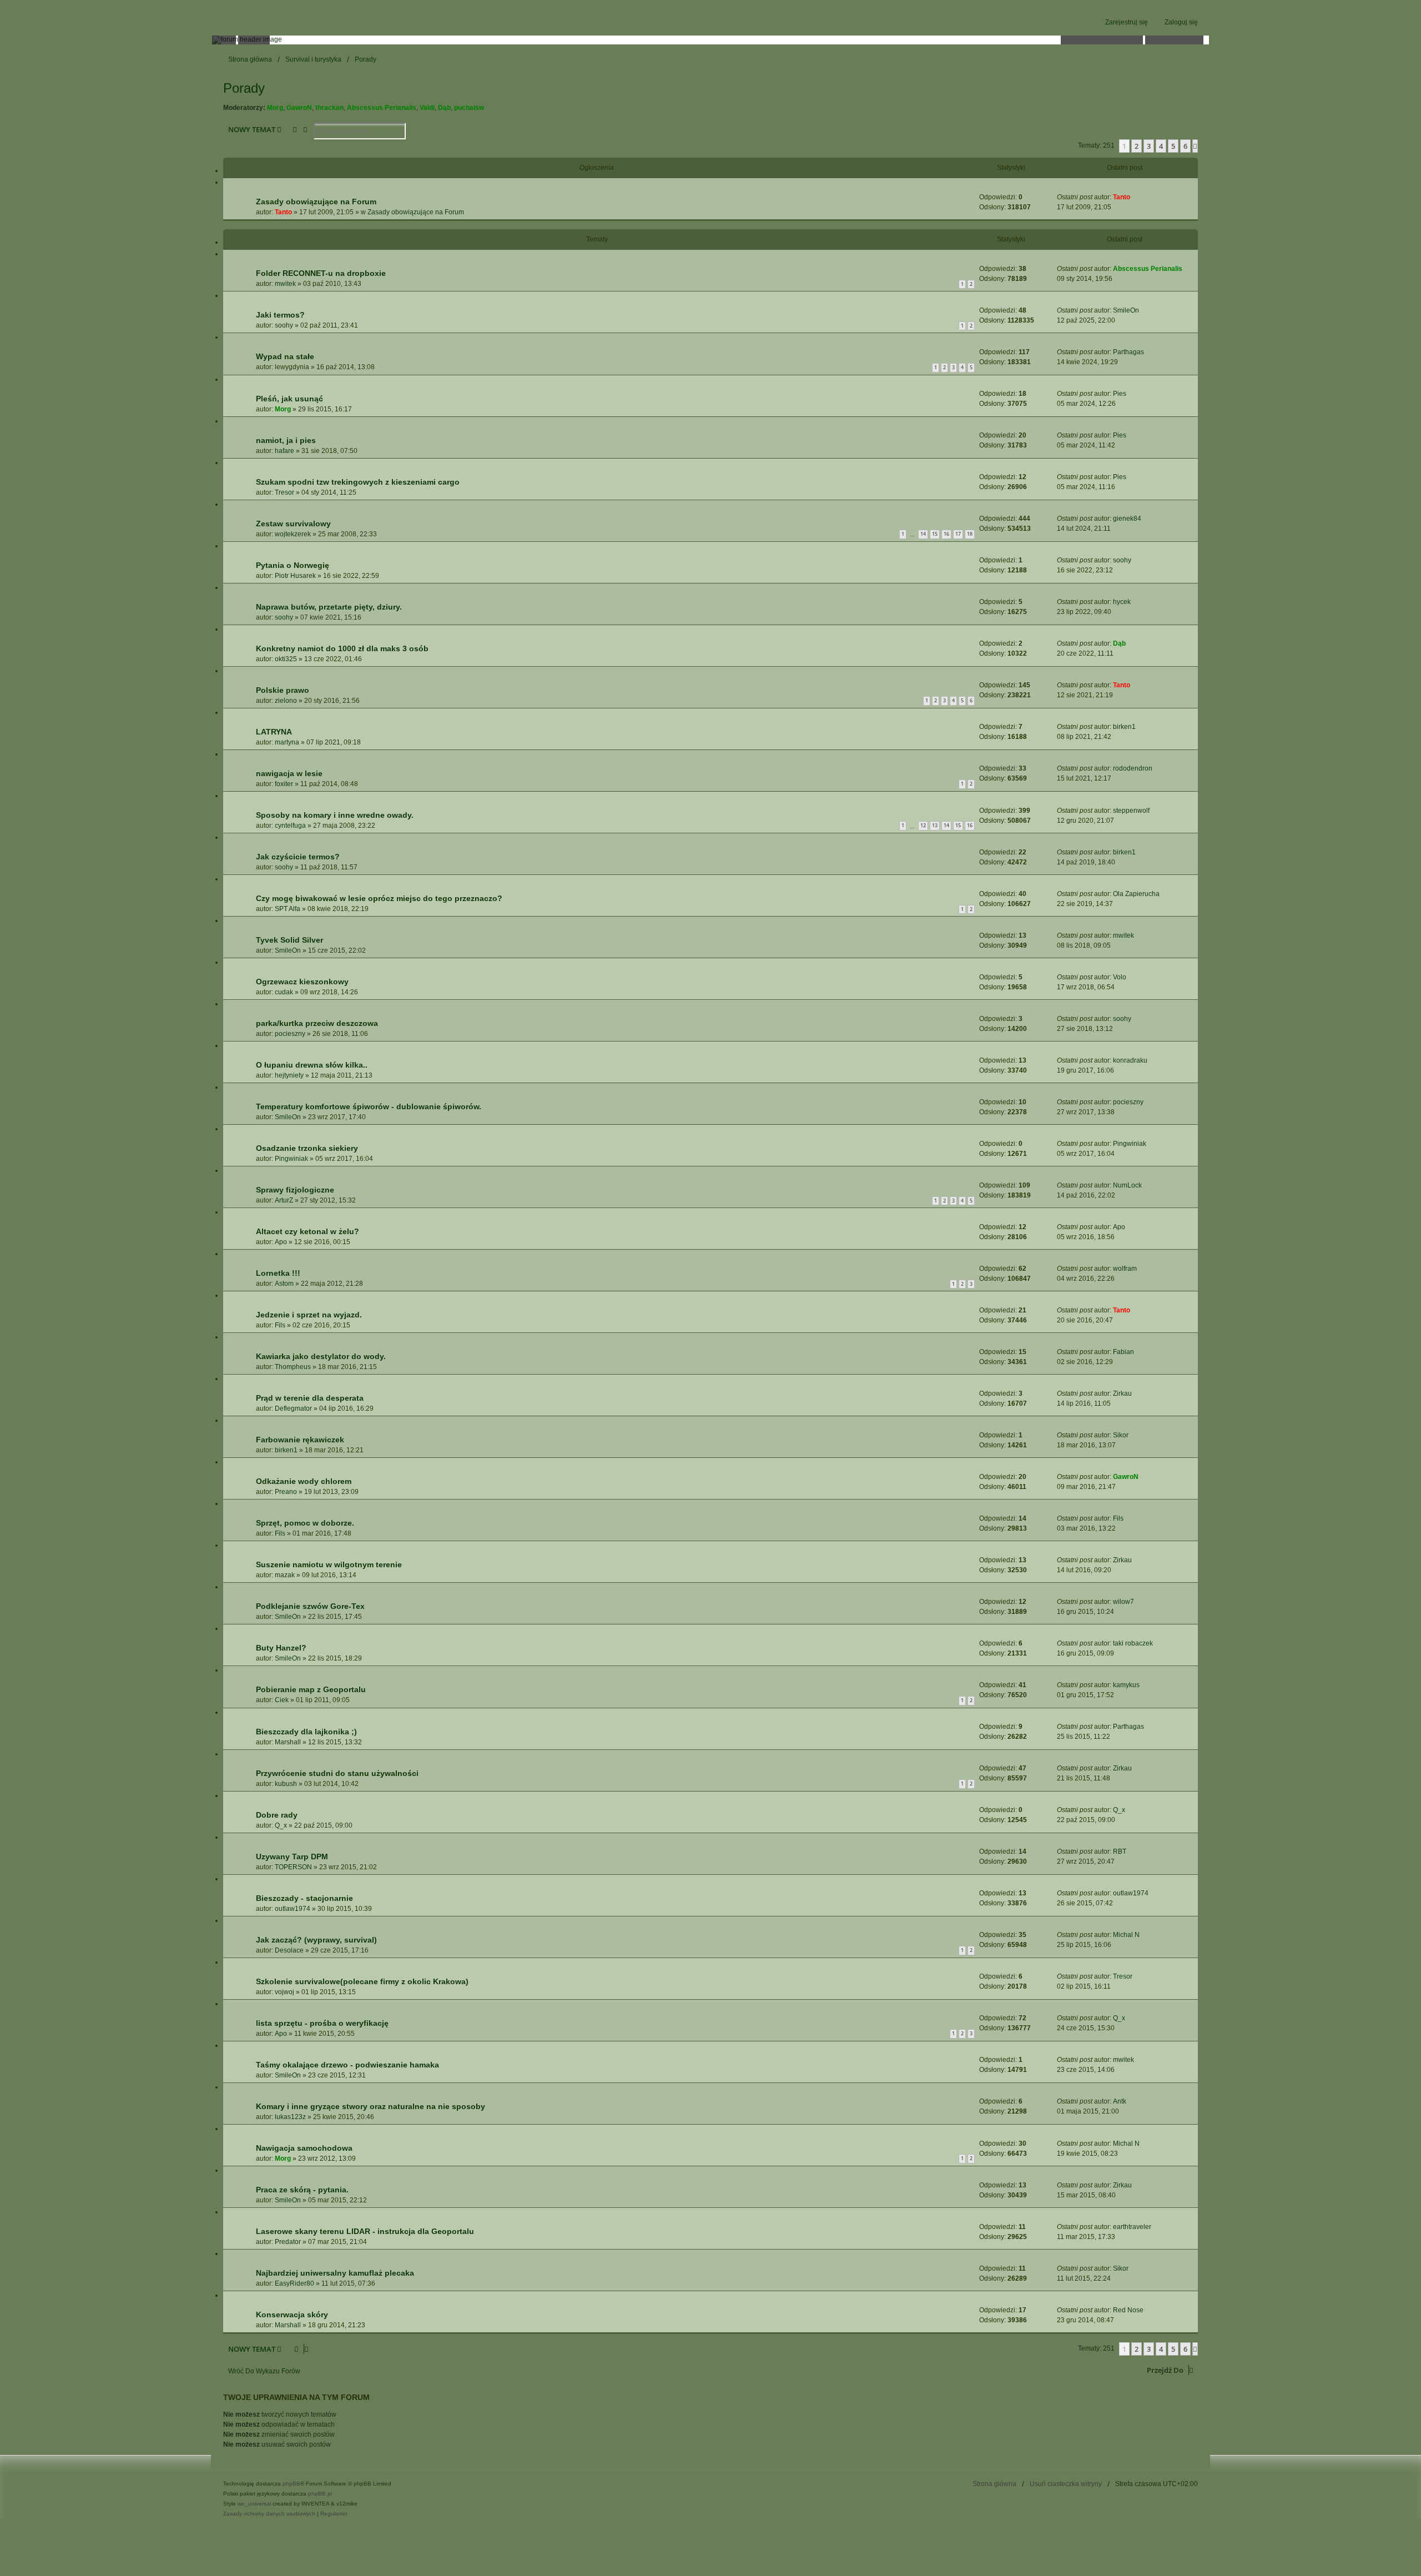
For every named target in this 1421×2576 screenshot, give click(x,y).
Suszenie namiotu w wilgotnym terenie (329, 1564)
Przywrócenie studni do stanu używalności (337, 1773)
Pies (1120, 394)
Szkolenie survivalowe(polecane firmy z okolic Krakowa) (362, 1981)
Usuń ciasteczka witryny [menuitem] (1066, 2484)
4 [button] (1161, 146)
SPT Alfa (288, 909)
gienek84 (1127, 519)
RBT (1120, 1851)
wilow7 (1123, 1602)
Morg (275, 108)
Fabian (1123, 1352)
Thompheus (293, 1367)
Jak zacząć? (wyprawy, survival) (316, 1940)
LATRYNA (274, 732)
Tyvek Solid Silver (289, 940)
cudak (284, 992)
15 (935, 534)
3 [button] (1149, 146)
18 (970, 534)
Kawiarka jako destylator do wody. (321, 1356)
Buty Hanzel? (281, 1648)
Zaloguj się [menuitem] (1181, 22)
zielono (286, 701)
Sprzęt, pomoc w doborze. (305, 1523)
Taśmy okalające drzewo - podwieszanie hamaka (347, 2065)
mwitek (285, 284)
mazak (285, 1575)
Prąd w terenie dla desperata (310, 1398)
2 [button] (1137, 146)
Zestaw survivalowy (293, 524)
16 (946, 534)
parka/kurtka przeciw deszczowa (317, 1023)
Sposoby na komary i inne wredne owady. (335, 815)
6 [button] (1185, 146)
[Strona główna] (710, 40)
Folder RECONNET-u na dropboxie (321, 273)
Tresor (284, 492)
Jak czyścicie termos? (298, 857)
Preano (286, 1492)
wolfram (1125, 1269)
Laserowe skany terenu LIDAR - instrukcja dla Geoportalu (365, 2231)
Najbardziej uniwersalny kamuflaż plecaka (335, 2273)
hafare (284, 451)
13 (935, 825)
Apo (281, 1242)
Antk (1120, 2101)
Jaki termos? (280, 315)
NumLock (1127, 1185)
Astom (284, 1284)
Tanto (283, 212)
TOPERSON (293, 1867)
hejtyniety (289, 1075)
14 (923, 534)
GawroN (299, 108)
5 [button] (1173, 146)
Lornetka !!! (278, 1273)
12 (923, 825)
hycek (1122, 602)
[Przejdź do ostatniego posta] (1134, 197)
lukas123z (290, 2117)
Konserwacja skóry (292, 2315)
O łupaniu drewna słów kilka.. (312, 1065)
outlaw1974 (293, 1909)
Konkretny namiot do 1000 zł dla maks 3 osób (342, 648)
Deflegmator (293, 1408)
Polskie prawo (283, 690)
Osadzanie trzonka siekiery (307, 1148)
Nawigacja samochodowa (304, 2148)
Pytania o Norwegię (293, 565)
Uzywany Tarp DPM (292, 1856)
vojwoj (284, 1992)
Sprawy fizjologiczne (295, 1190)
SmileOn (1126, 310)
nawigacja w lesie (289, 773)
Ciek (282, 1700)
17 (958, 534)
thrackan (329, 108)
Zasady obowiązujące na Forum (316, 202)
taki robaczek (1133, 1643)
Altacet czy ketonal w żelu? (308, 1231)
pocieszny (290, 1034)
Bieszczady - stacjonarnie (304, 1898)
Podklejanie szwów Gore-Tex (310, 1606)
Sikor (1121, 1435)
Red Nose (1128, 2310)
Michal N (1126, 1935)
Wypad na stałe (285, 356)
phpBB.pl (320, 2494)
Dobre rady (277, 1815)
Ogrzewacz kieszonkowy (302, 982)
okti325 (286, 659)
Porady (244, 88)
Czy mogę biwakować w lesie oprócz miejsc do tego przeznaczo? (379, 898)
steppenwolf (1131, 811)
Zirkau (1122, 1393)
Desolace (289, 1950)
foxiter (284, 784)
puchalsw (469, 108)
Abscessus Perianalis (382, 108)
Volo (1120, 977)
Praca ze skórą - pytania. (302, 2190)
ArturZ (284, 1200)
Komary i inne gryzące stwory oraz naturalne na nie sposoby (371, 2106)
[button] (1195, 146)
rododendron (1133, 768)
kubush (286, 1784)
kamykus (1126, 1685)
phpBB (291, 2484)
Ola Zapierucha (1136, 894)
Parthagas (1128, 352)
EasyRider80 (294, 2283)
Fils (280, 1325)
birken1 (1124, 727)
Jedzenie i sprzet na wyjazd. (309, 1315)
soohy (284, 325)
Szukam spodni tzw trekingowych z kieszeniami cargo (358, 482)
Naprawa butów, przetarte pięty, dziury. (329, 607)
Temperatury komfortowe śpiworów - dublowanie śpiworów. (369, 1106)
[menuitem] (269, 2514)
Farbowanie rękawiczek (300, 1440)
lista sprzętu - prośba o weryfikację (322, 2023)
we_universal (254, 2504)
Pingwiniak (291, 1159)
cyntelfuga (290, 826)
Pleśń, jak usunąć (289, 399)
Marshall (288, 1742)
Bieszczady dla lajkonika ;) (306, 1732)
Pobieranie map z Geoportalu (311, 1689)
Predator (288, 2242)
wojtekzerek (293, 534)
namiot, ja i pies (286, 440)
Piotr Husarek (295, 576)
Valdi (427, 108)
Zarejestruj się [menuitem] (1127, 22)
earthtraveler (1132, 2227)
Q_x (281, 1825)
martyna (287, 742)
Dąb (444, 108)
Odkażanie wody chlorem (304, 1481)
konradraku (1130, 1060)
